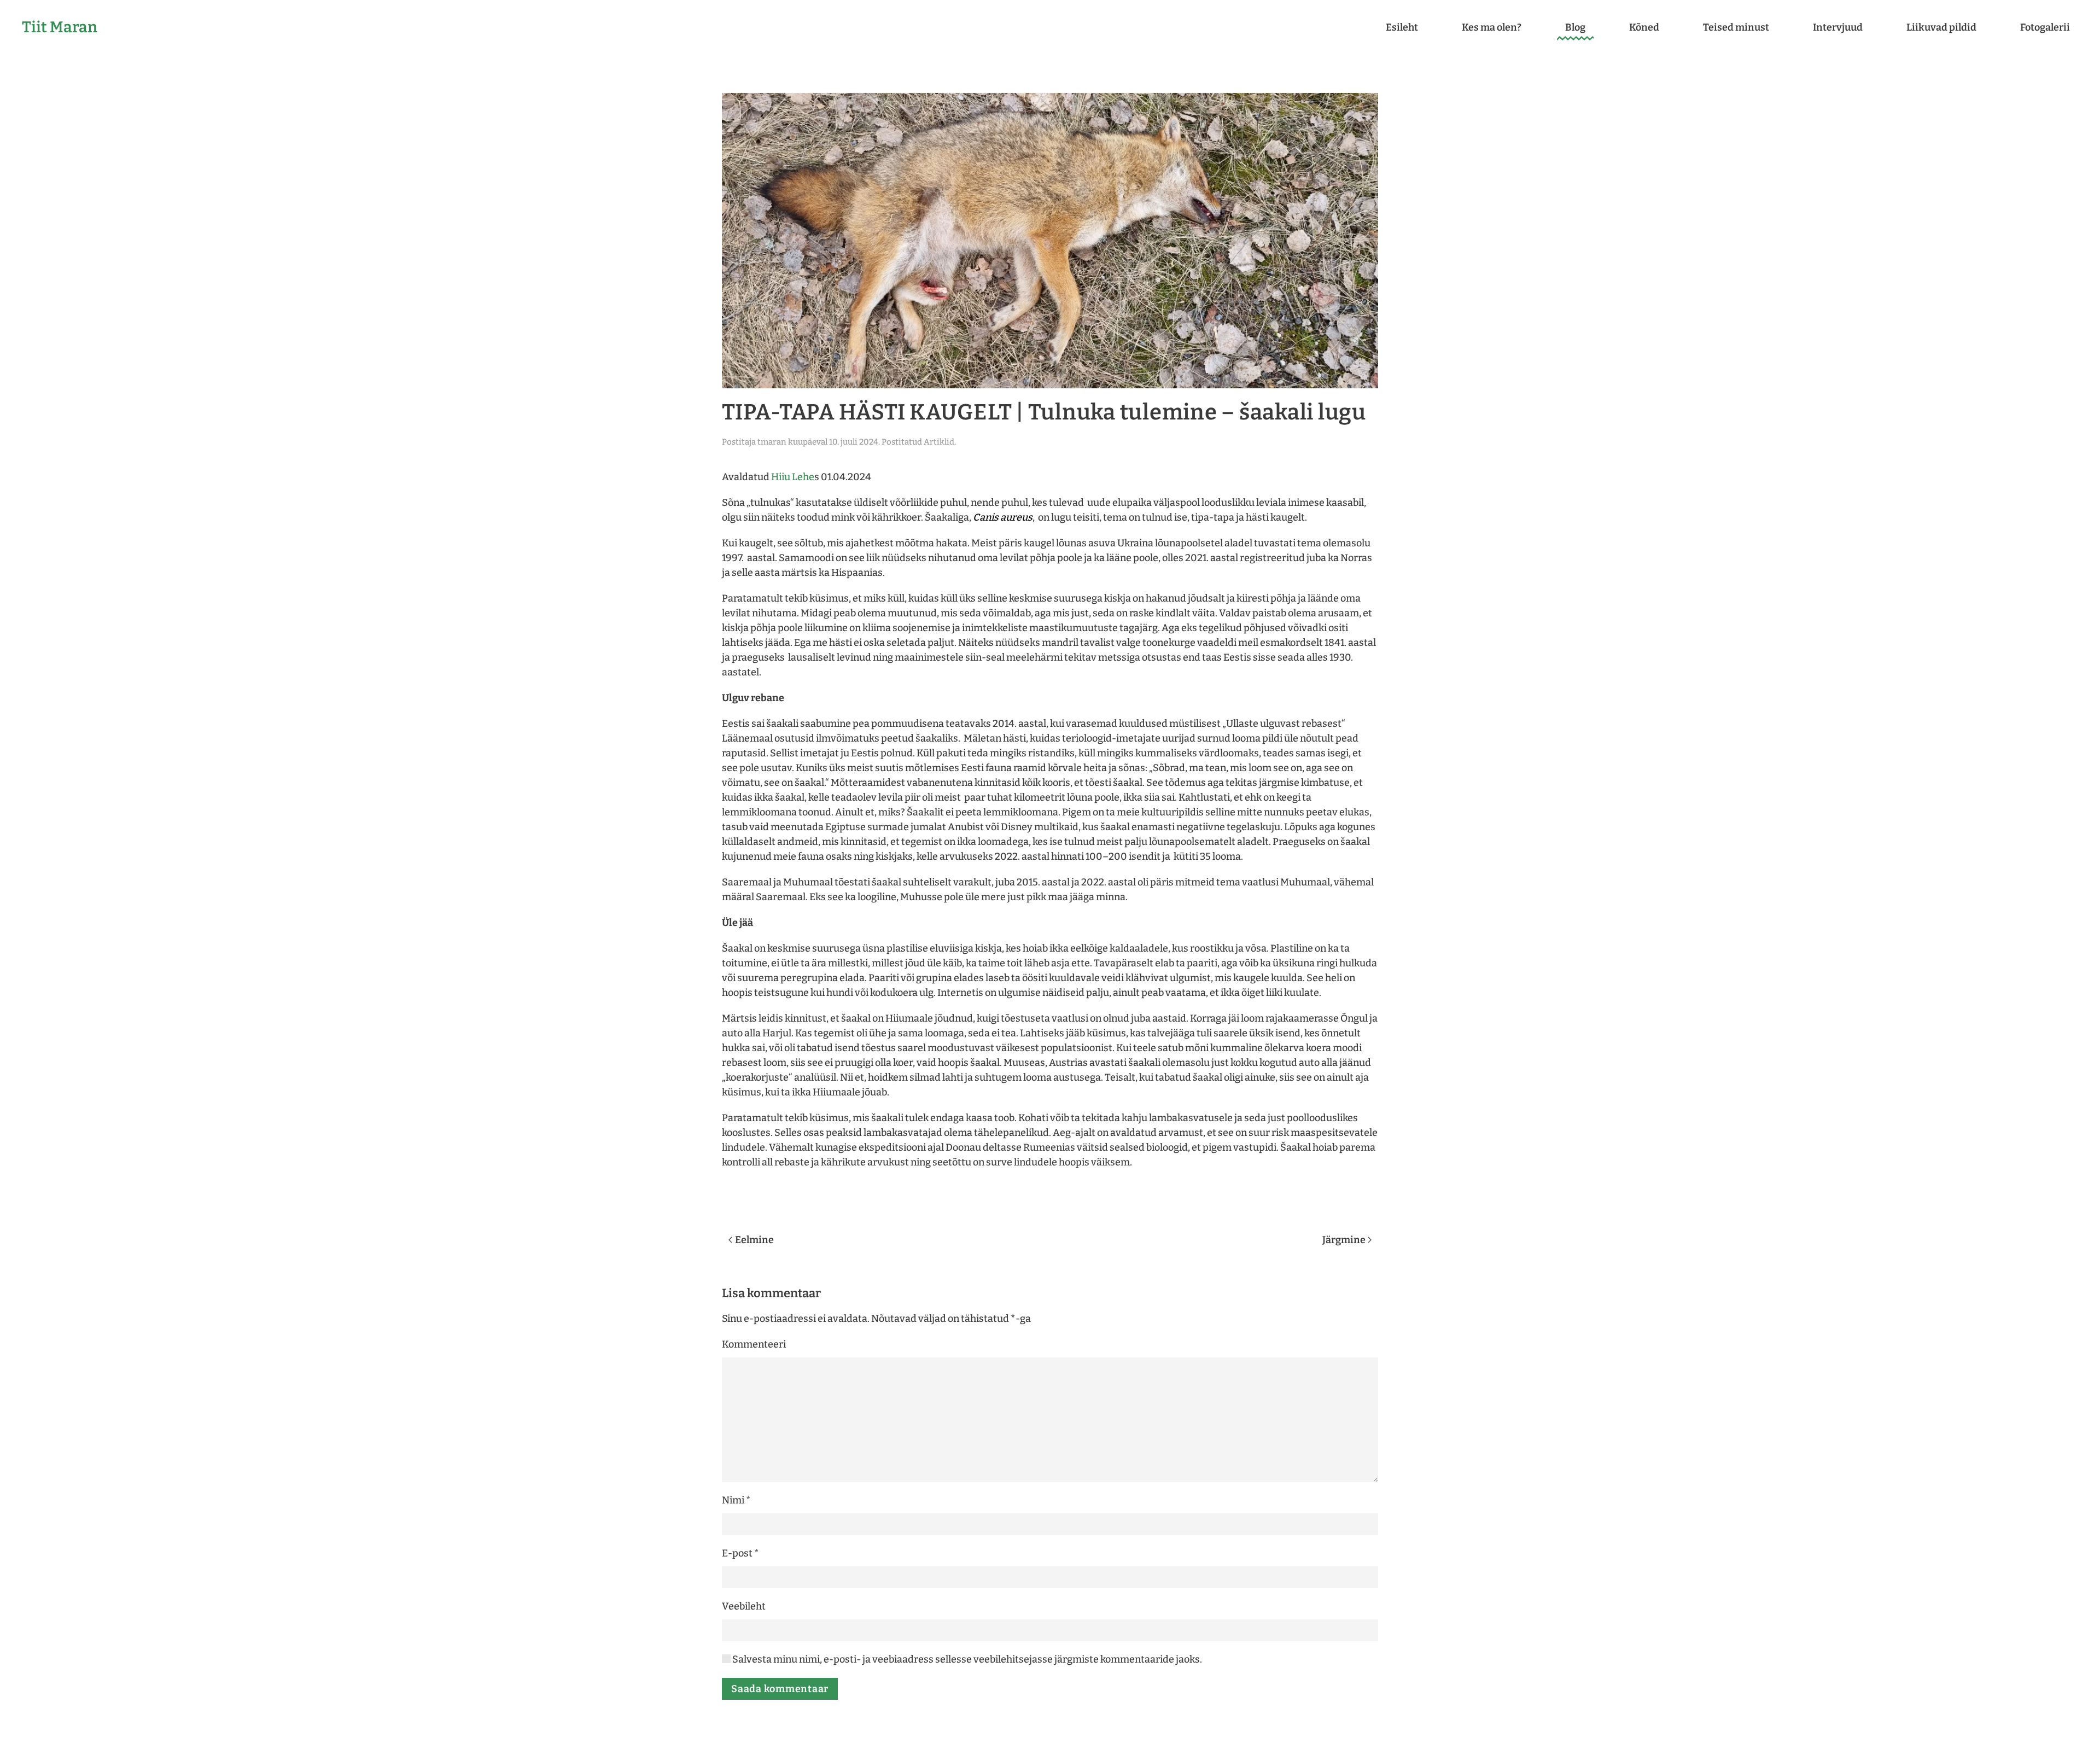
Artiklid (939, 442)
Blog (1575, 27)
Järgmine (1344, 1240)
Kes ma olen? (1492, 27)
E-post (740, 1553)
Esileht (1402, 27)
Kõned (1644, 27)
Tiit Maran (60, 27)
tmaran (772, 442)
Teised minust (1736, 27)
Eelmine (754, 1240)
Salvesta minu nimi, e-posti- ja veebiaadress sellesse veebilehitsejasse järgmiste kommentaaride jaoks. (966, 1659)
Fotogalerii (2045, 27)
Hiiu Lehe (793, 477)
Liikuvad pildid (1941, 27)
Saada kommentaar (780, 1689)
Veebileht (744, 1606)
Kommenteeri (754, 1344)
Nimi (736, 1500)
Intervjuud (1838, 27)
